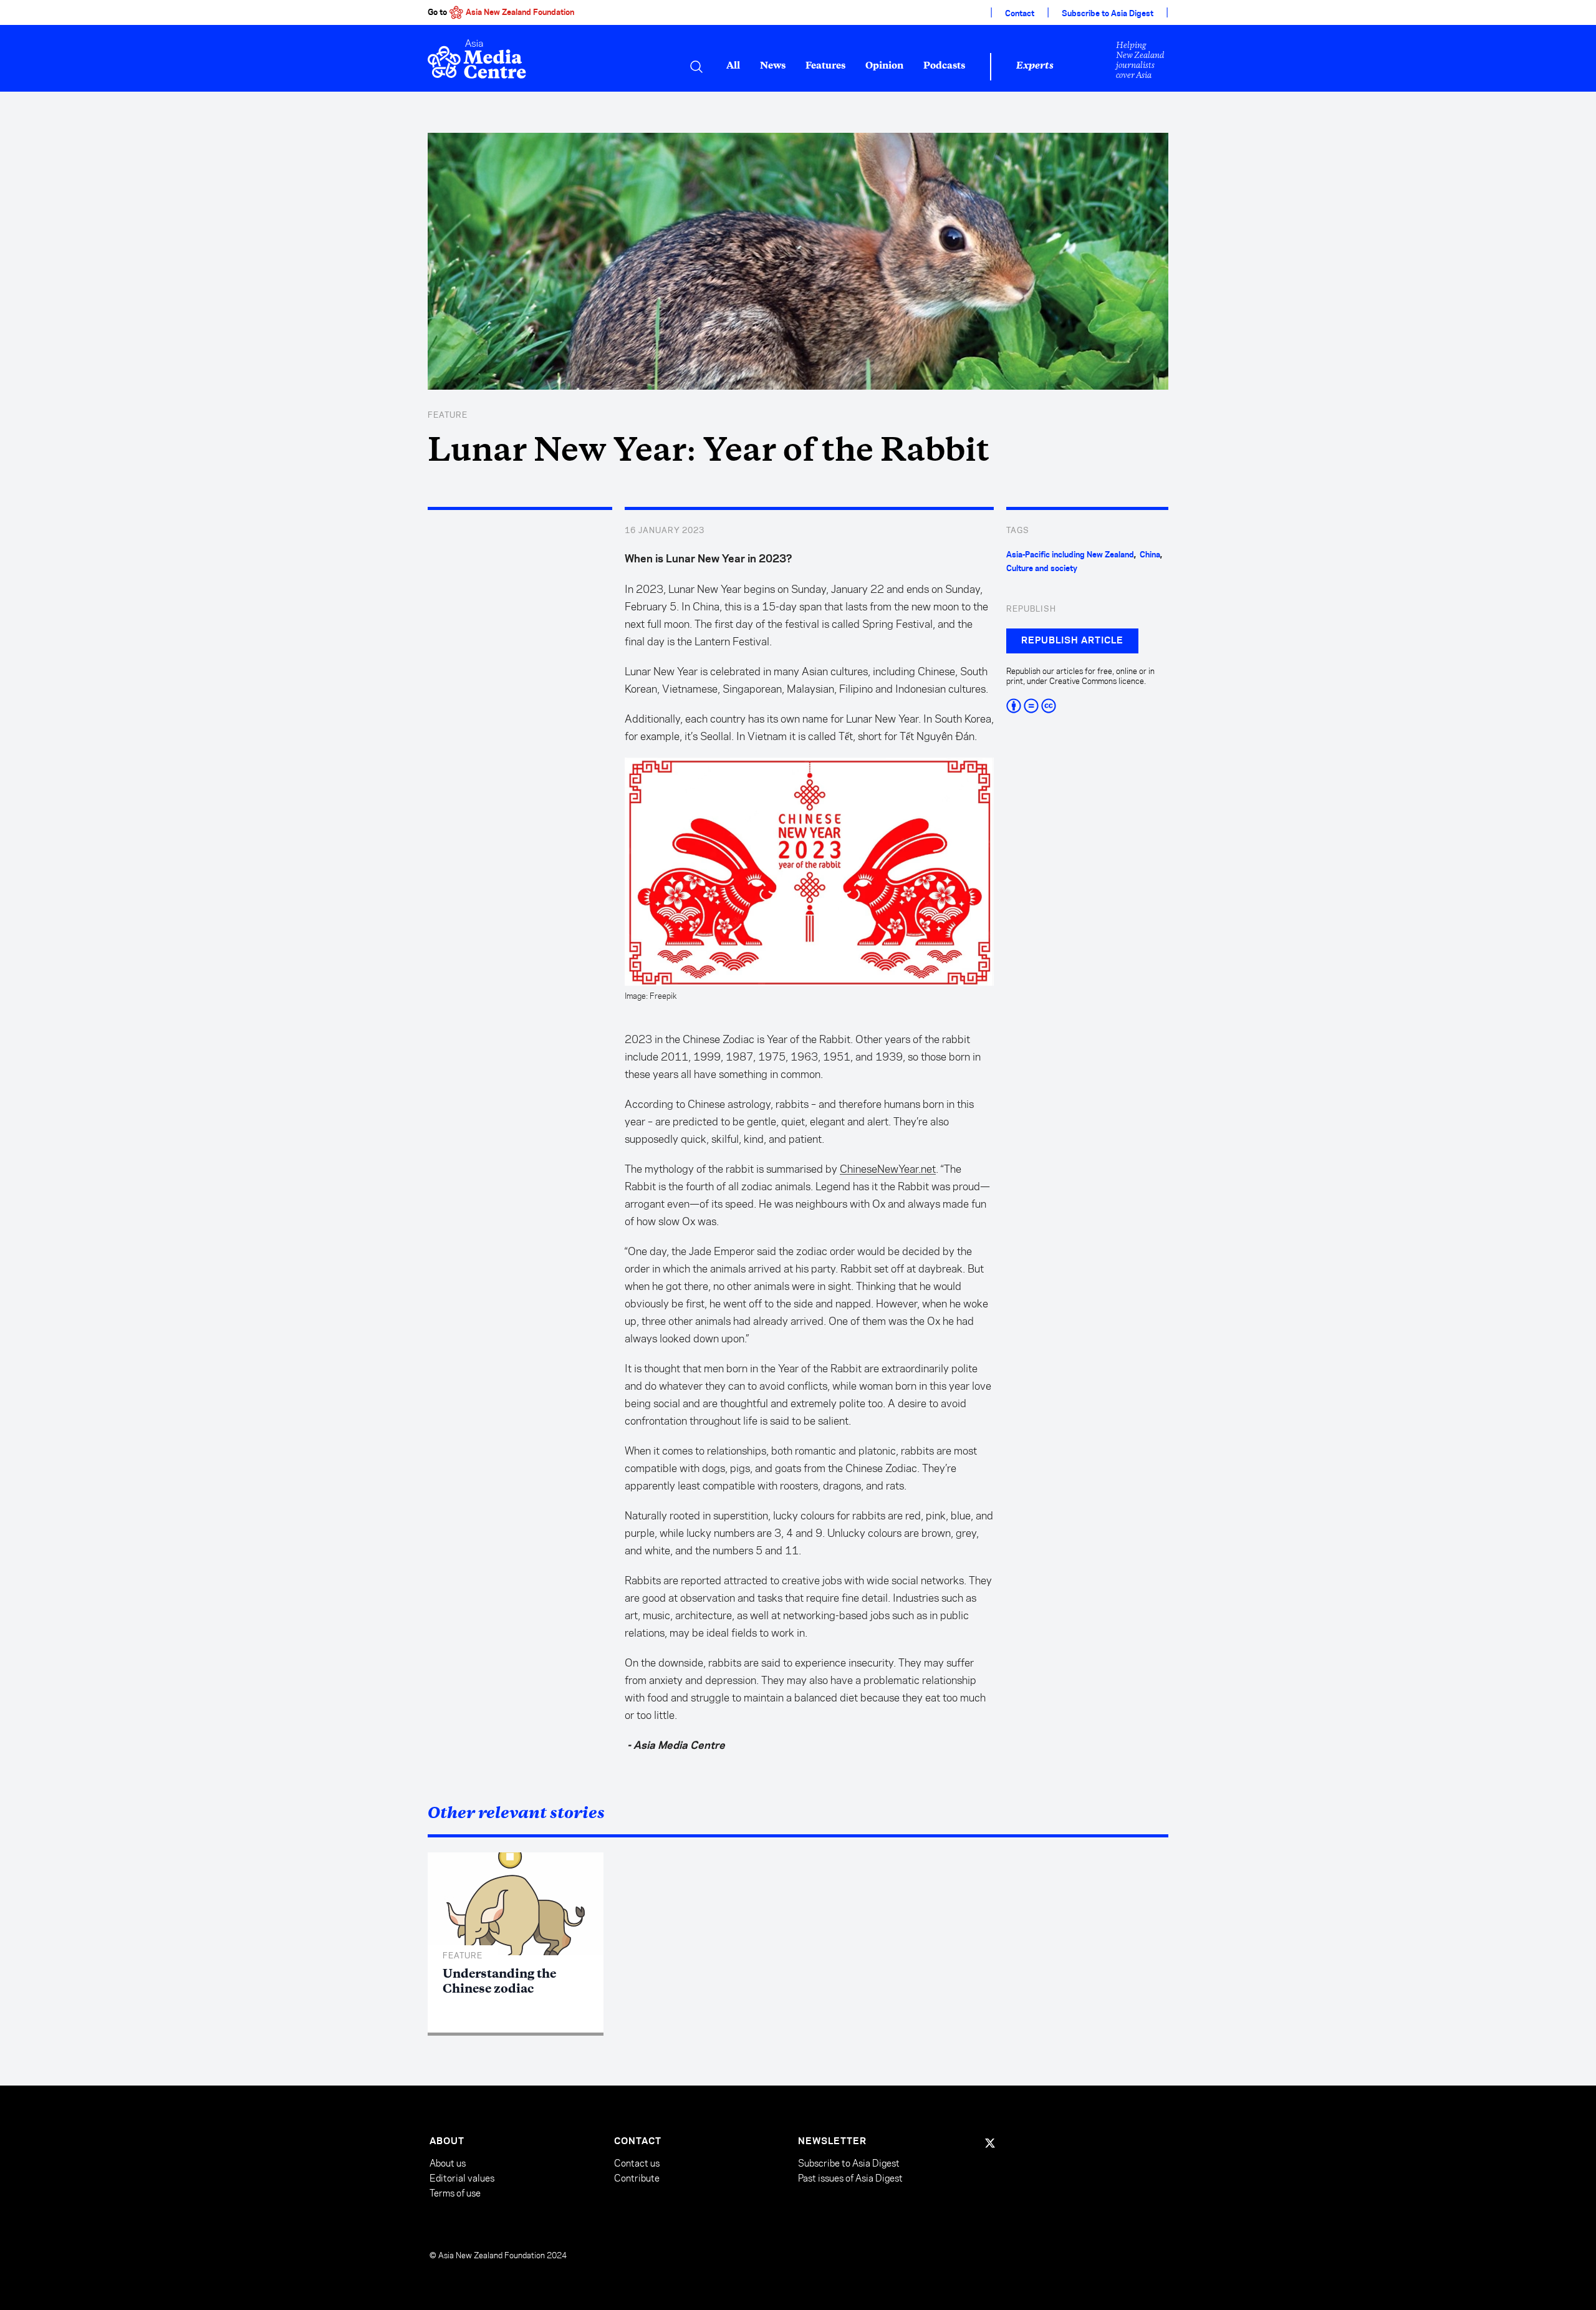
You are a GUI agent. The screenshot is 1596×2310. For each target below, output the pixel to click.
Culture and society (1042, 569)
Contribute (637, 2178)
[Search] (696, 67)
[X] (990, 2143)
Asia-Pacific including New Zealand (1070, 555)
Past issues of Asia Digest (850, 2178)
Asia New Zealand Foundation (520, 12)
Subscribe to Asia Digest (1108, 14)
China (1150, 555)
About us (448, 2163)
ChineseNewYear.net (888, 1169)
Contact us (637, 2163)
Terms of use (455, 2193)
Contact (1020, 14)
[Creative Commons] (1087, 706)
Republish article (1072, 641)
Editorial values (462, 2178)
